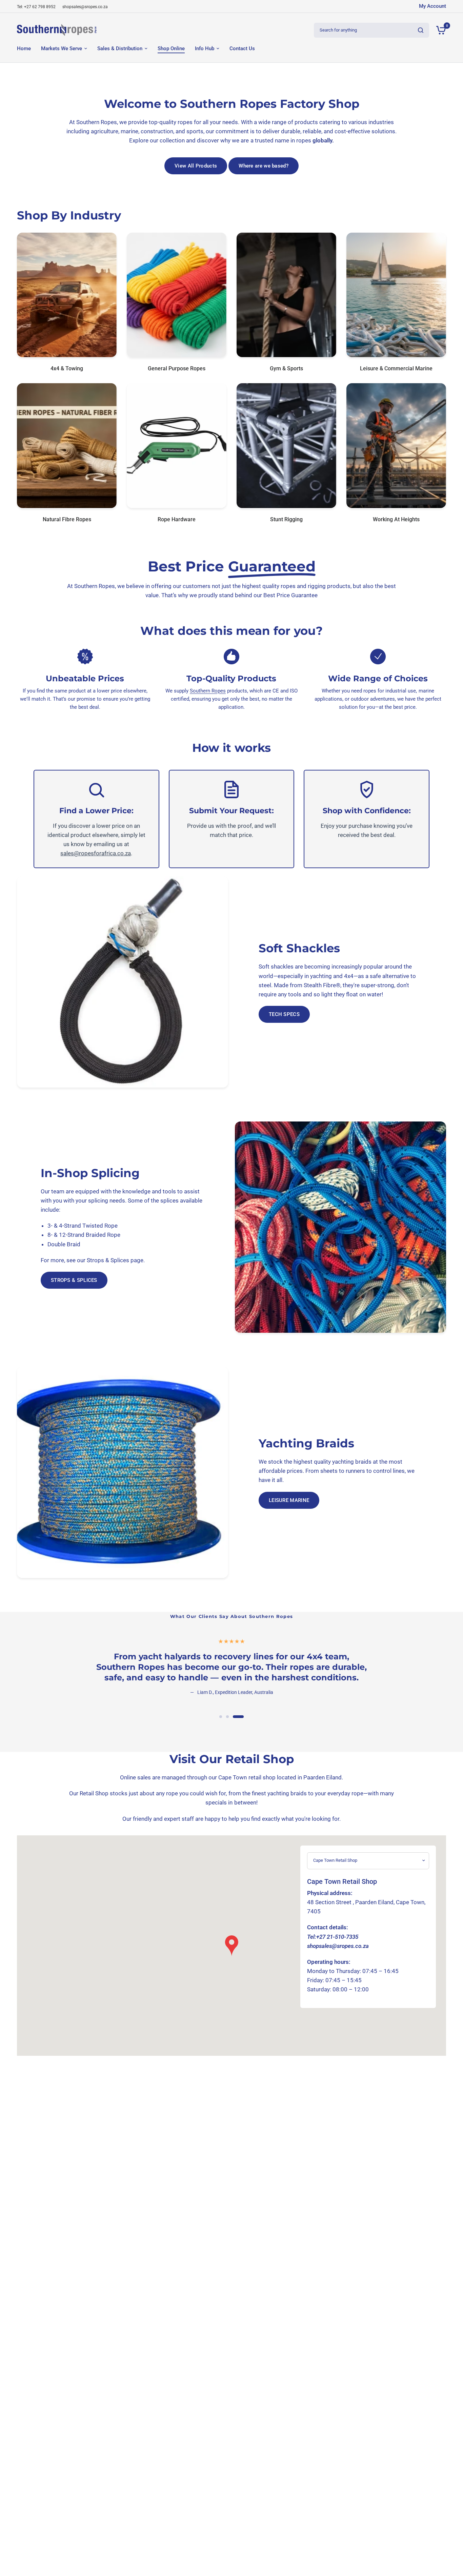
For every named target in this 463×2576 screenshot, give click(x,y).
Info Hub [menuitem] (205, 48)
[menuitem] (38, 7)
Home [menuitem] (24, 48)
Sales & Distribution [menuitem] (120, 48)
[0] (439, 30)
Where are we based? (264, 166)
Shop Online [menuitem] (171, 48)
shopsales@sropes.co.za (85, 7)
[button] (284, 1014)
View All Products (196, 166)
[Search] (421, 30)
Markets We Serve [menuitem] (62, 48)
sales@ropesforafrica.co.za (96, 853)
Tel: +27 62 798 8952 (36, 7)
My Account (432, 6)
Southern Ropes (208, 691)
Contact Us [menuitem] (242, 48)
